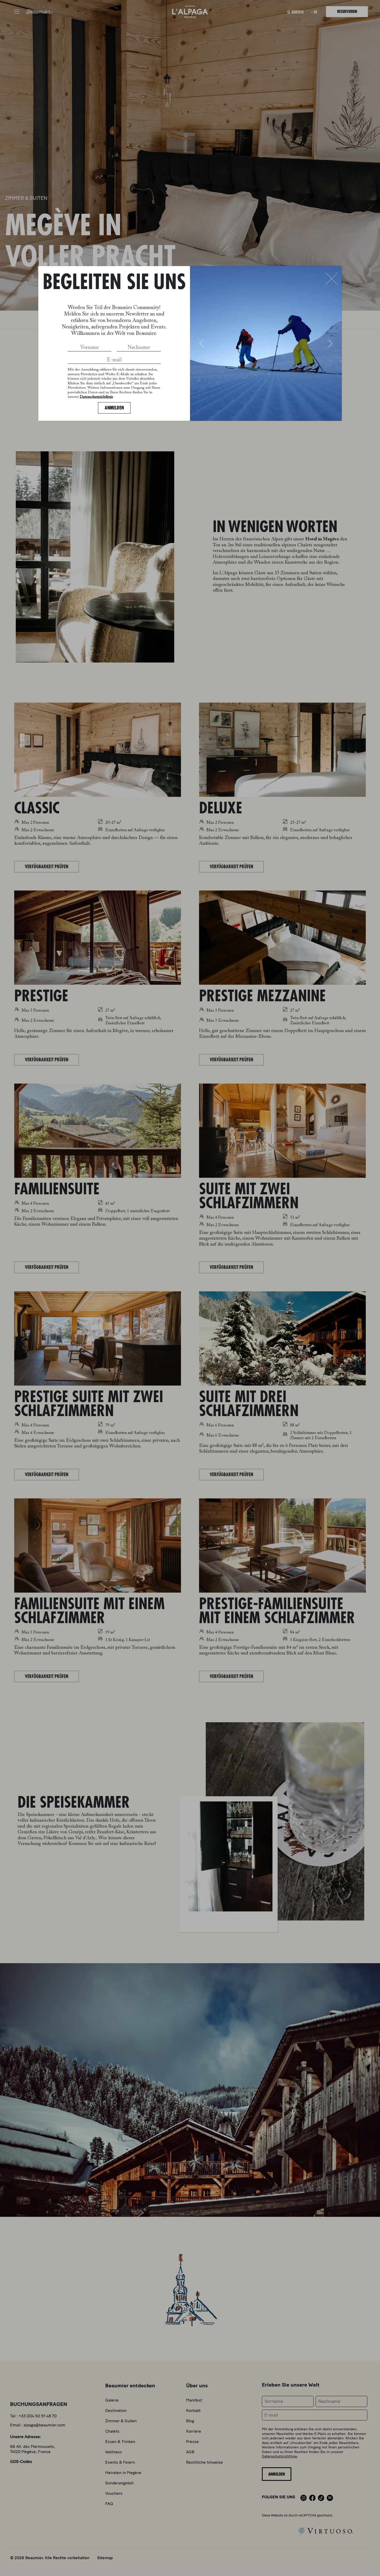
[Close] (332, 279)
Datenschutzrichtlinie (96, 397)
